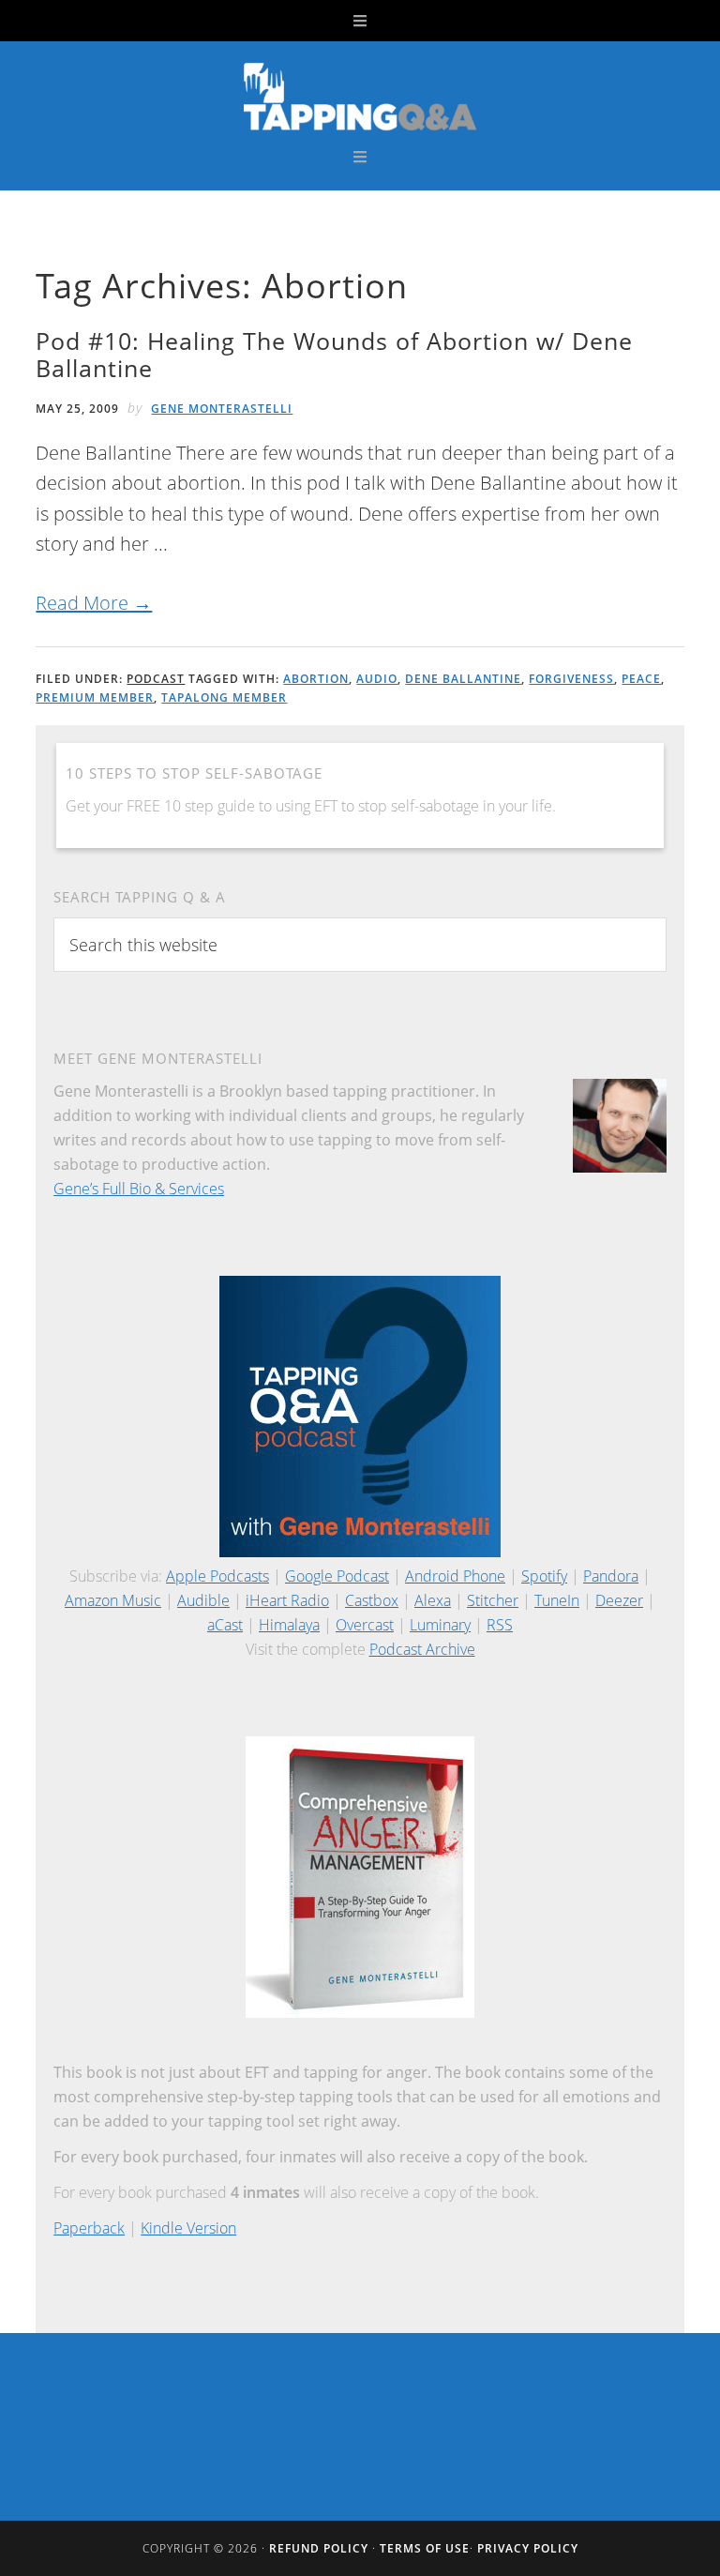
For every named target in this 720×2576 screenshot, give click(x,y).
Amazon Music (113, 1600)
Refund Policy (319, 2548)
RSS (500, 1625)
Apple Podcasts (217, 1576)
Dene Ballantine (463, 679)
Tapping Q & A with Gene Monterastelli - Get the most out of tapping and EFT (360, 96)
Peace (641, 679)
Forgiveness (571, 679)
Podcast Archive (422, 1649)
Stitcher (493, 1600)
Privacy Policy (528, 2548)
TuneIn (557, 1600)
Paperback (89, 2228)
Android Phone (455, 1576)
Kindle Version (188, 2228)
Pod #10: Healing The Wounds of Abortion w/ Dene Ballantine (334, 354)
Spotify (544, 1576)
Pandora (611, 1576)
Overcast (365, 1625)
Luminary (440, 1625)
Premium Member (95, 697)
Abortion (316, 679)
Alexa (433, 1600)
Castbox (372, 1600)
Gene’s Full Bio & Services (139, 1189)
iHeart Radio (287, 1600)
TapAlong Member (224, 697)
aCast (225, 1625)
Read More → (94, 603)
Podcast (156, 679)
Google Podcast (337, 1576)
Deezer (619, 1600)
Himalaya (289, 1625)
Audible (203, 1600)
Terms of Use (425, 2548)
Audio (377, 679)
